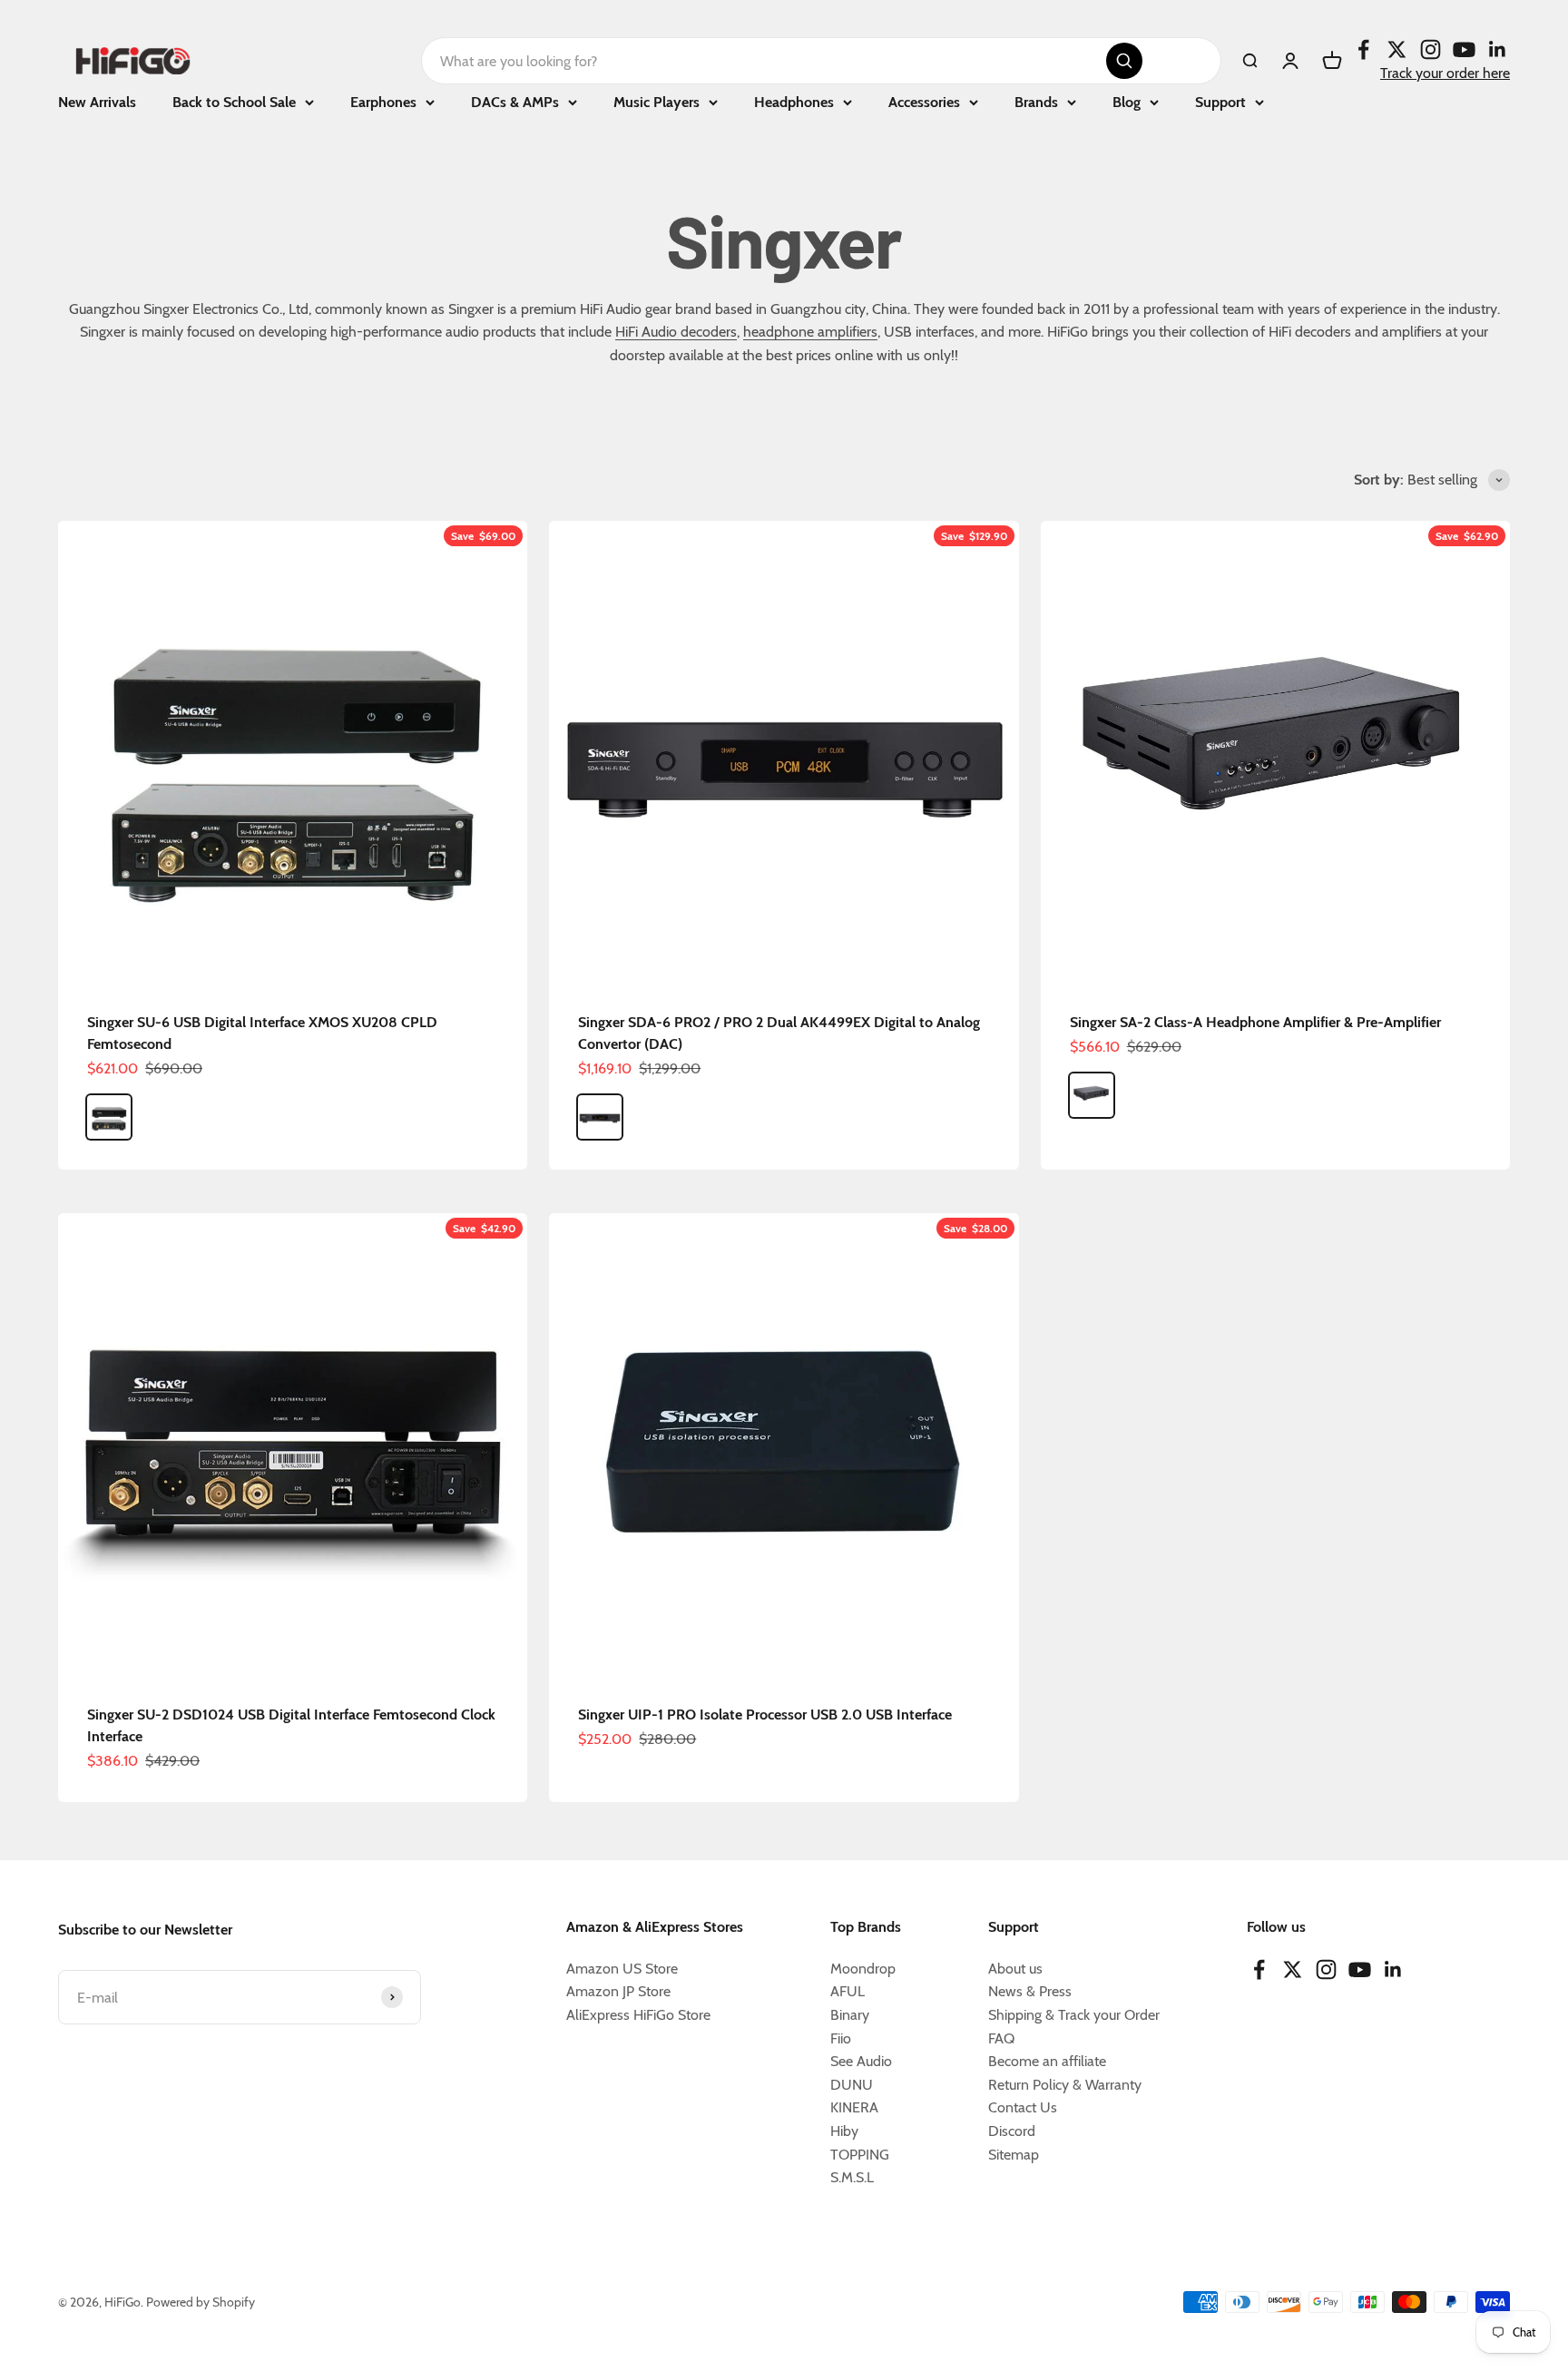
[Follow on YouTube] (1464, 49)
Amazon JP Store (618, 1991)
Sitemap (1014, 2155)
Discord (1012, 2131)
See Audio (861, 2061)
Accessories (924, 102)
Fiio (841, 2038)
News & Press (1030, 1991)
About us (1015, 1969)
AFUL (848, 1991)
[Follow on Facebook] (1363, 49)
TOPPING (860, 2155)
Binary (850, 2015)
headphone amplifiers (810, 332)
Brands (1036, 102)
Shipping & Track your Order (1074, 2015)
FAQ (1001, 2038)
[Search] (1124, 61)
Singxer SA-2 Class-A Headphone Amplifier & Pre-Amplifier (1255, 1022)
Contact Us (1023, 2107)
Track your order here (1445, 73)
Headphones (794, 102)
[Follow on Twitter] (1397, 49)
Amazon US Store (622, 1969)
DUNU (852, 2085)
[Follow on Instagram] (1431, 49)
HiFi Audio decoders (676, 332)
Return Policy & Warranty (1065, 2085)
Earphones (383, 102)
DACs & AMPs (515, 102)
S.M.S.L (852, 2177)
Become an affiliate (1047, 2061)
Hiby (844, 2131)
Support (1220, 102)
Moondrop (863, 1969)
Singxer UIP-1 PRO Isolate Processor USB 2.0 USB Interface (765, 1715)
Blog (1127, 102)
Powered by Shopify (201, 2302)
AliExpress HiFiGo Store (638, 2015)
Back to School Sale (234, 102)
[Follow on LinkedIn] (1498, 49)
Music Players (657, 102)
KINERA (854, 2107)
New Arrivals (97, 102)
